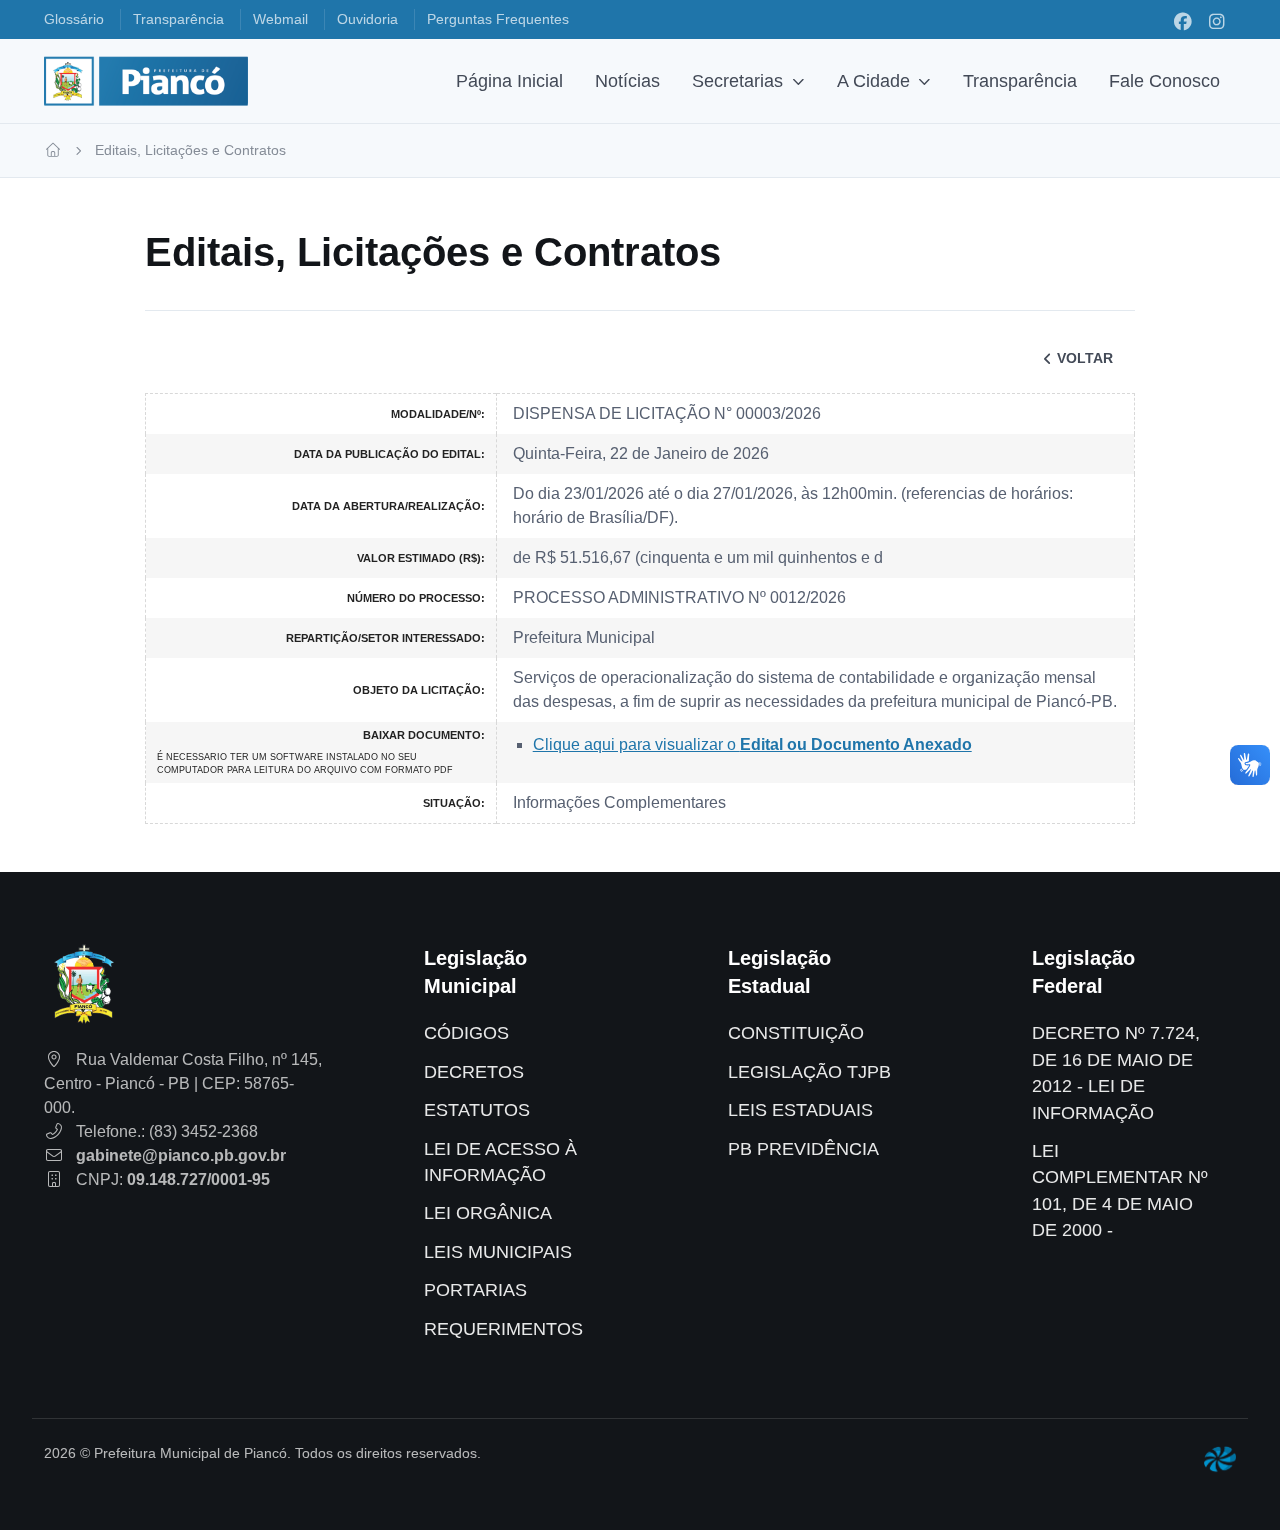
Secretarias (737, 81)
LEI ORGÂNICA (488, 1213)
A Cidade (873, 81)
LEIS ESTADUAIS (800, 1110)
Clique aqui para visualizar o (752, 744)
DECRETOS (474, 1072)
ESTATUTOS (477, 1110)
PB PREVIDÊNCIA (803, 1149)
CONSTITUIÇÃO (796, 1033)
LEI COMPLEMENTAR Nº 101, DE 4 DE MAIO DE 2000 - (1120, 1190)
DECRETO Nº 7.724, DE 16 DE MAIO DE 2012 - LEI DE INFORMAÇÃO (1116, 1072)
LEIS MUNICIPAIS (498, 1252)
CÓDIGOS (466, 1033)
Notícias (627, 81)
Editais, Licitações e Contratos (190, 150)
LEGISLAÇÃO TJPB (809, 1072)
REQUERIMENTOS (503, 1329)
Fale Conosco (1164, 81)
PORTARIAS (475, 1290)
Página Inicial (509, 81)
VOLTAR (1085, 358)
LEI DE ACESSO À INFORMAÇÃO (500, 1162)
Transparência (1020, 81)
